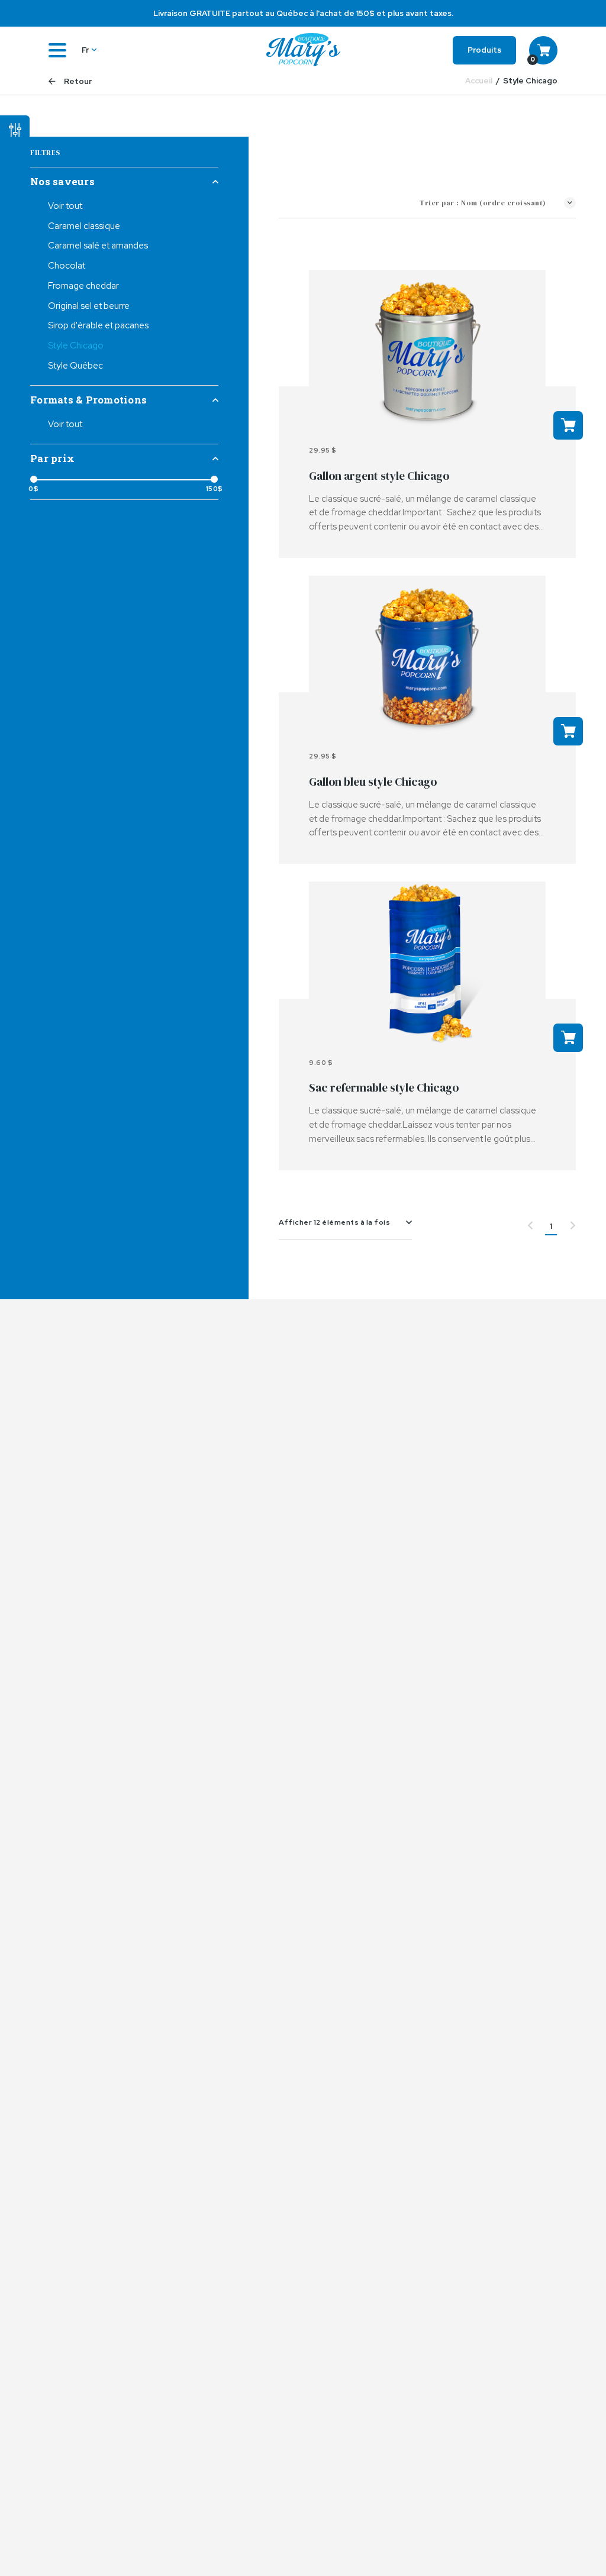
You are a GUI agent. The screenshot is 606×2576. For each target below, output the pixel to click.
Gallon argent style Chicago (379, 476)
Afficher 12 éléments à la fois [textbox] (334, 1222)
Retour (77, 81)
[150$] (214, 479)
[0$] (34, 479)
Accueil (479, 81)
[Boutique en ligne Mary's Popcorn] (303, 50)
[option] (303, 13)
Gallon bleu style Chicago (373, 782)
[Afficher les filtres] (15, 124)
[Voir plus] (427, 352)
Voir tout (65, 206)
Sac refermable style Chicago (384, 1087)
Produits (484, 50)
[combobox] (345, 1222)
